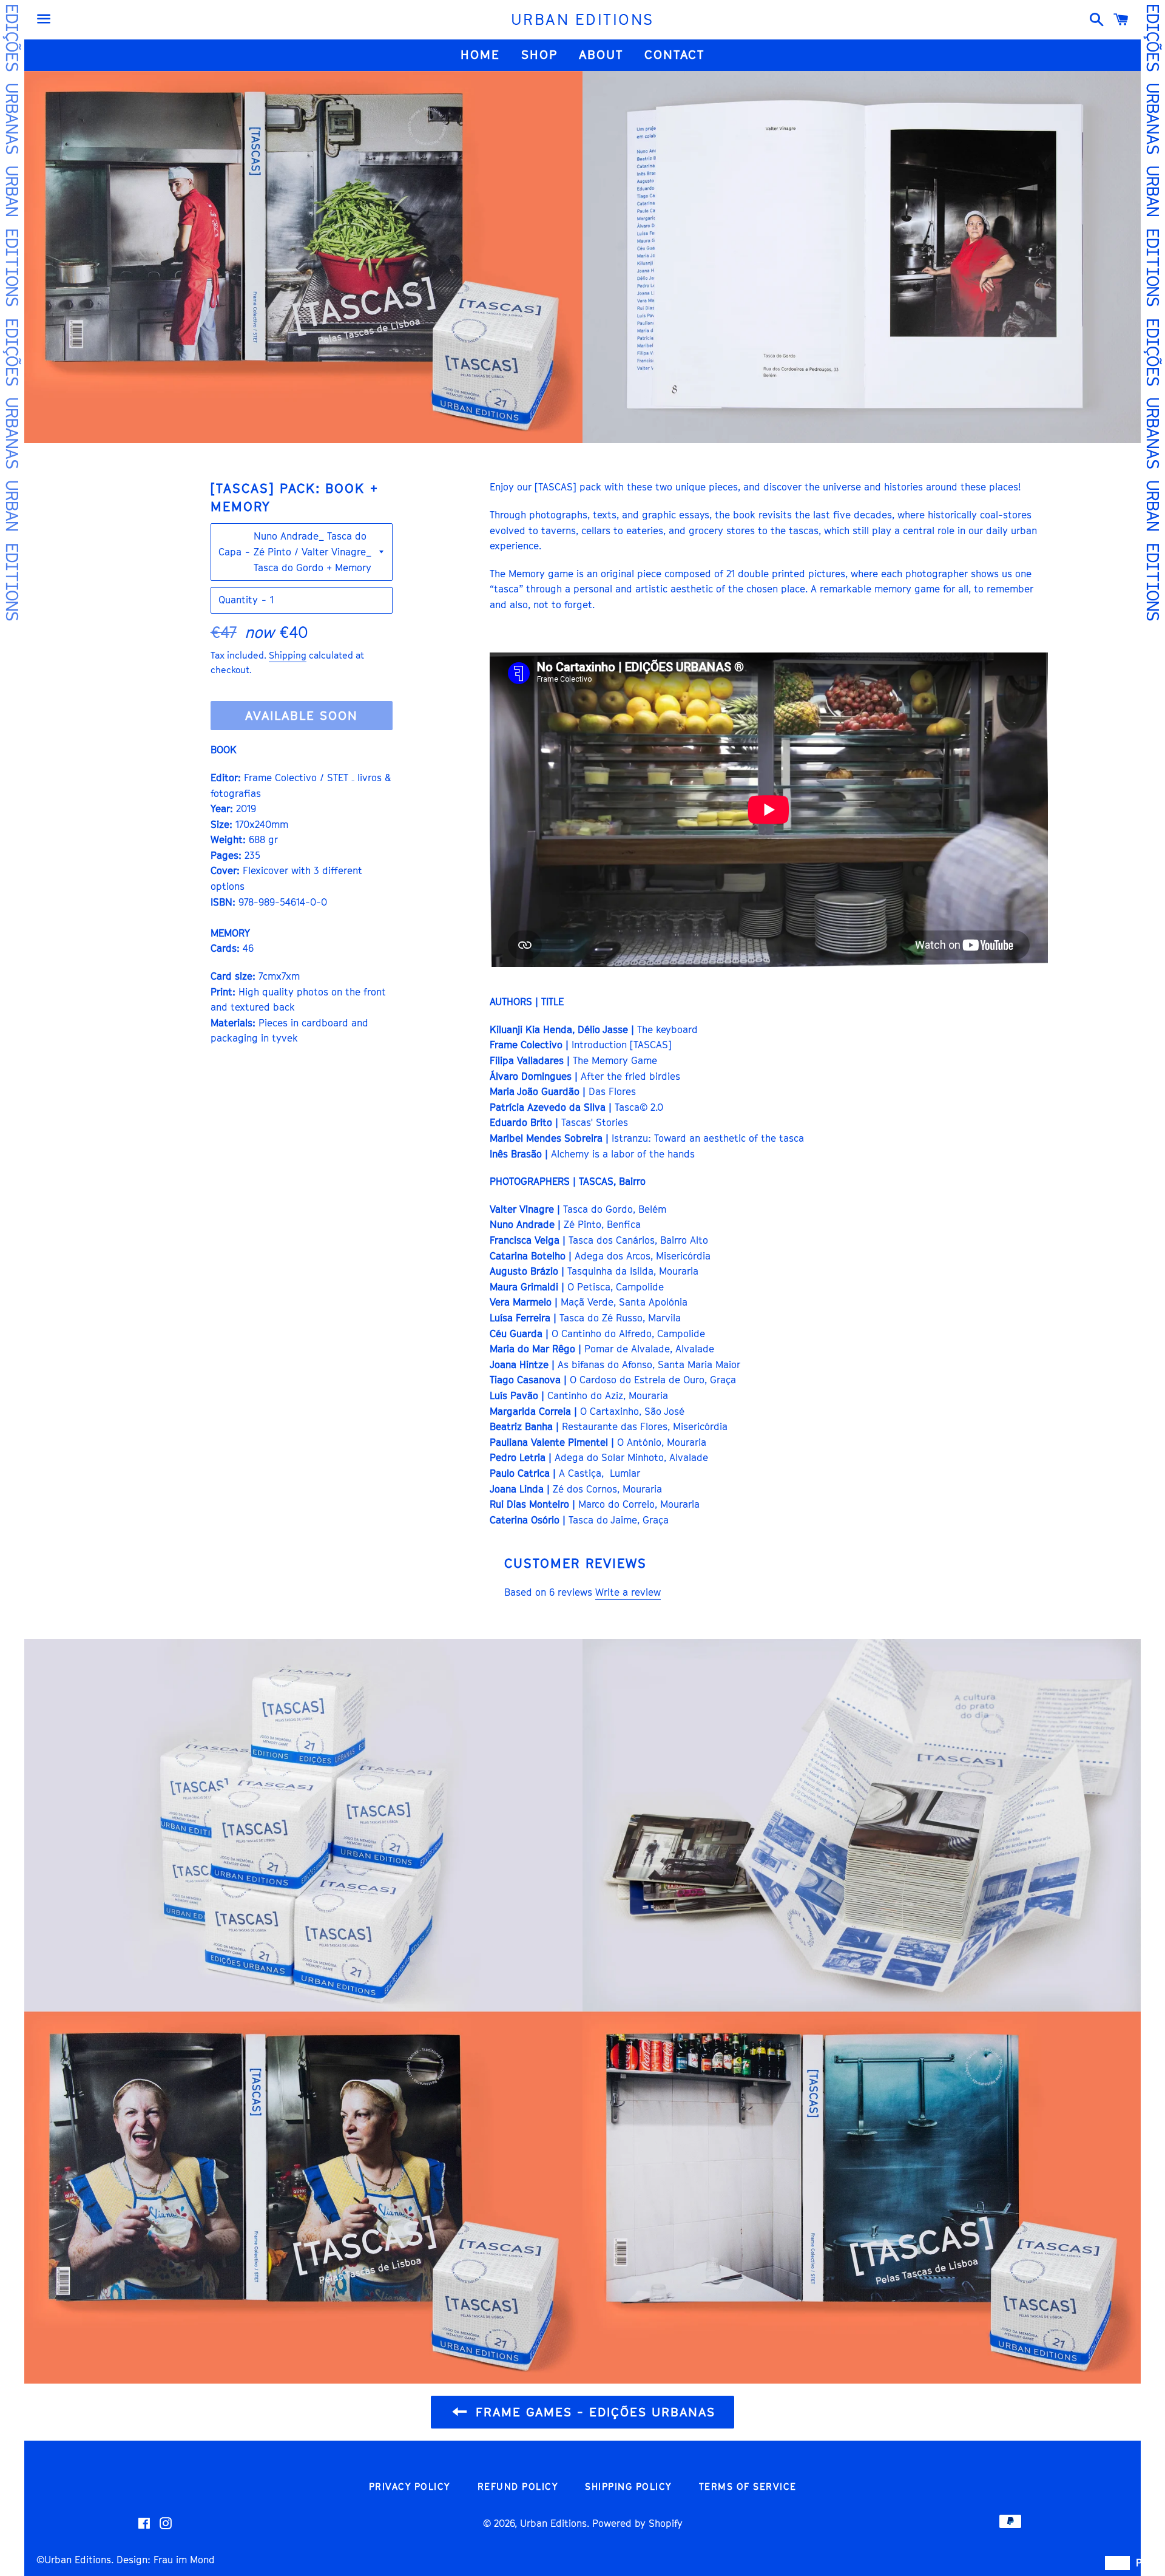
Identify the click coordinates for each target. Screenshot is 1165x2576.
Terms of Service (748, 2486)
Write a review (628, 1592)
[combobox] (1117, 2563)
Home (480, 55)
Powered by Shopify (637, 2523)
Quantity (238, 600)
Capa (230, 552)
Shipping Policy (628, 2486)
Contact (674, 55)
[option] (1141, 2563)
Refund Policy (518, 2486)
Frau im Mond (183, 2560)
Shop (539, 55)
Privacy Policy (410, 2486)
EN (1117, 2563)
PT (1141, 2563)
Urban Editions (78, 2560)
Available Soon (302, 716)
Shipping (288, 655)
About (601, 55)
